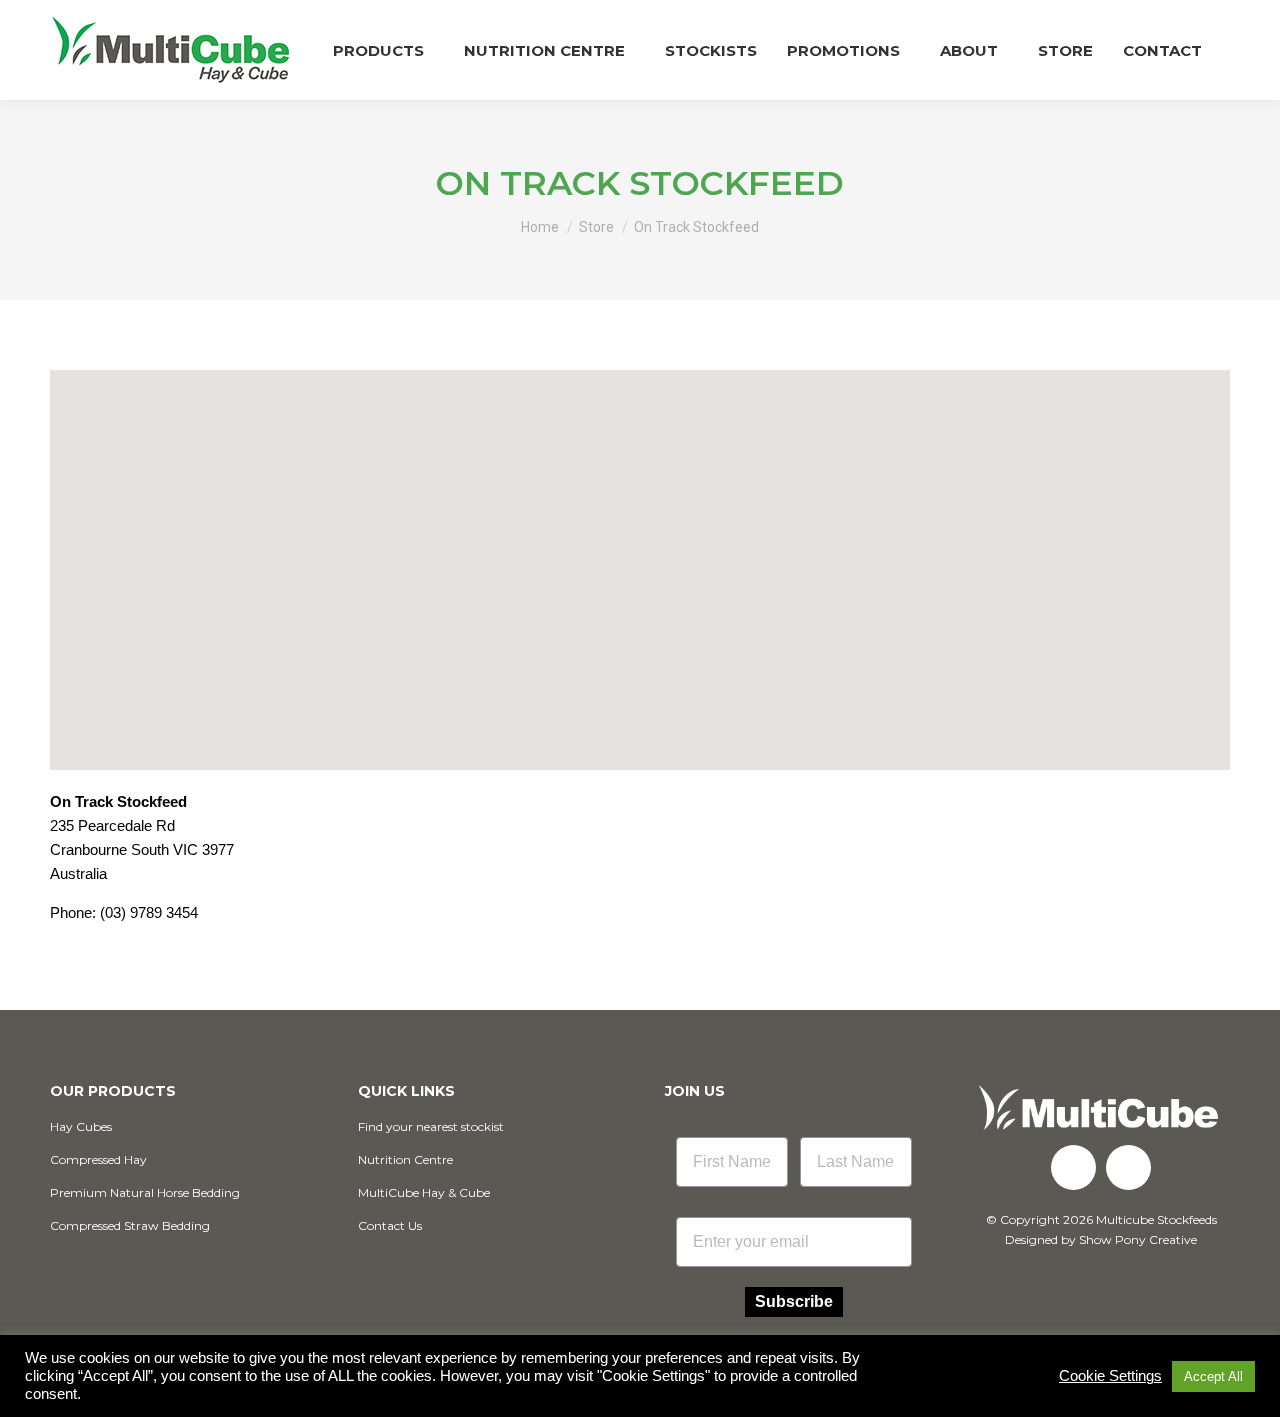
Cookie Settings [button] (1110, 1376)
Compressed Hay (98, 1159)
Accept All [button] (1213, 1376)
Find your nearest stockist (431, 1126)
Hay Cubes (81, 1126)
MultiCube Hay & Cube (424, 1192)
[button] (640, 552)
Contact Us (390, 1225)
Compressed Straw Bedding (130, 1225)
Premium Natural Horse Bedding (145, 1192)
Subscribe (794, 1301)
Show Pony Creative (1138, 1239)
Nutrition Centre (405, 1159)
